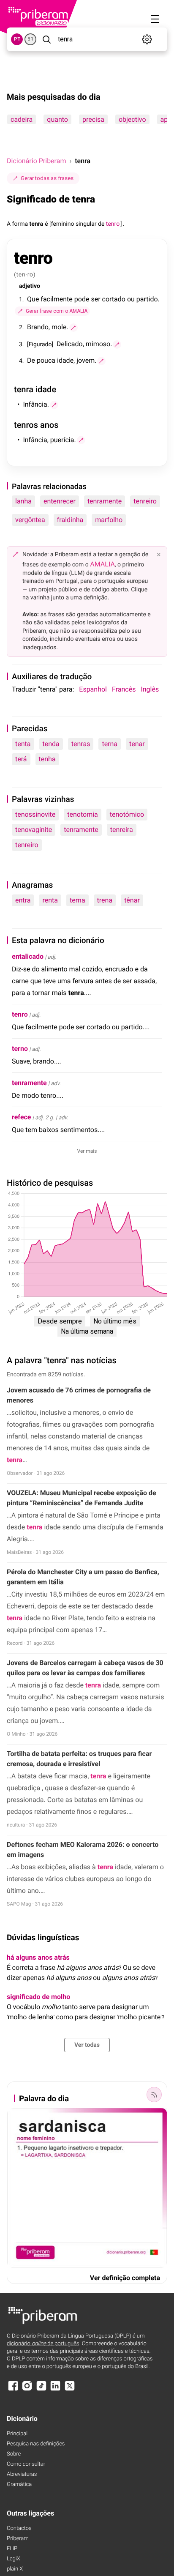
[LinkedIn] (55, 2390)
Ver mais (87, 1151)
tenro (20, 1014)
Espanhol (93, 689)
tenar (137, 744)
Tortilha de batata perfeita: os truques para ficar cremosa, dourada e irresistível (79, 1759)
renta (50, 900)
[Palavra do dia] (154, 2095)
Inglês (150, 689)
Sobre (14, 2454)
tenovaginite (34, 830)
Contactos (19, 2528)
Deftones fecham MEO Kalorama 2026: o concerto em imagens (83, 1850)
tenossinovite (35, 814)
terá (21, 759)
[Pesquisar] (46, 39)
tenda (51, 744)
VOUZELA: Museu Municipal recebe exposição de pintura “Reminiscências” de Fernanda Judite (82, 1498)
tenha (47, 759)
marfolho (109, 520)
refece (22, 1117)
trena (105, 900)
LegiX (14, 2559)
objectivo (132, 119)
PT (17, 39)
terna (110, 744)
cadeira (22, 119)
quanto (57, 119)
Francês (124, 689)
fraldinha (70, 520)
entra (23, 900)
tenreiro (145, 501)
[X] (70, 2390)
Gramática (19, 2484)
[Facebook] (13, 2390)
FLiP (12, 2549)
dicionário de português (43, 2344)
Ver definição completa (125, 2278)
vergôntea (30, 520)
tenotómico (127, 814)
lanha (23, 501)
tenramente (105, 501)
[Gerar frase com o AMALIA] (73, 328)
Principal (17, 2434)
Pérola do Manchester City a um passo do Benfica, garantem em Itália (83, 1577)
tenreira (122, 830)
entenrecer (60, 501)
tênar (132, 900)
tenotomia (83, 814)
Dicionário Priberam (36, 161)
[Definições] (147, 39)
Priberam (18, 2539)
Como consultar (26, 2464)
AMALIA (102, 564)
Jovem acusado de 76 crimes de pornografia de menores (79, 1395)
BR (30, 39)
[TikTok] (41, 2390)
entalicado (28, 956)
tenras (81, 744)
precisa (93, 119)
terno (20, 1049)
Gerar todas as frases (47, 178)
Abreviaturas (22, 2474)
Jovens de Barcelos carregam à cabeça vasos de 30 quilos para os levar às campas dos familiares (85, 1668)
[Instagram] (27, 2390)
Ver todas (87, 2045)
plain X (15, 2569)
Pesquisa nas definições (36, 2444)
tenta (23, 744)
